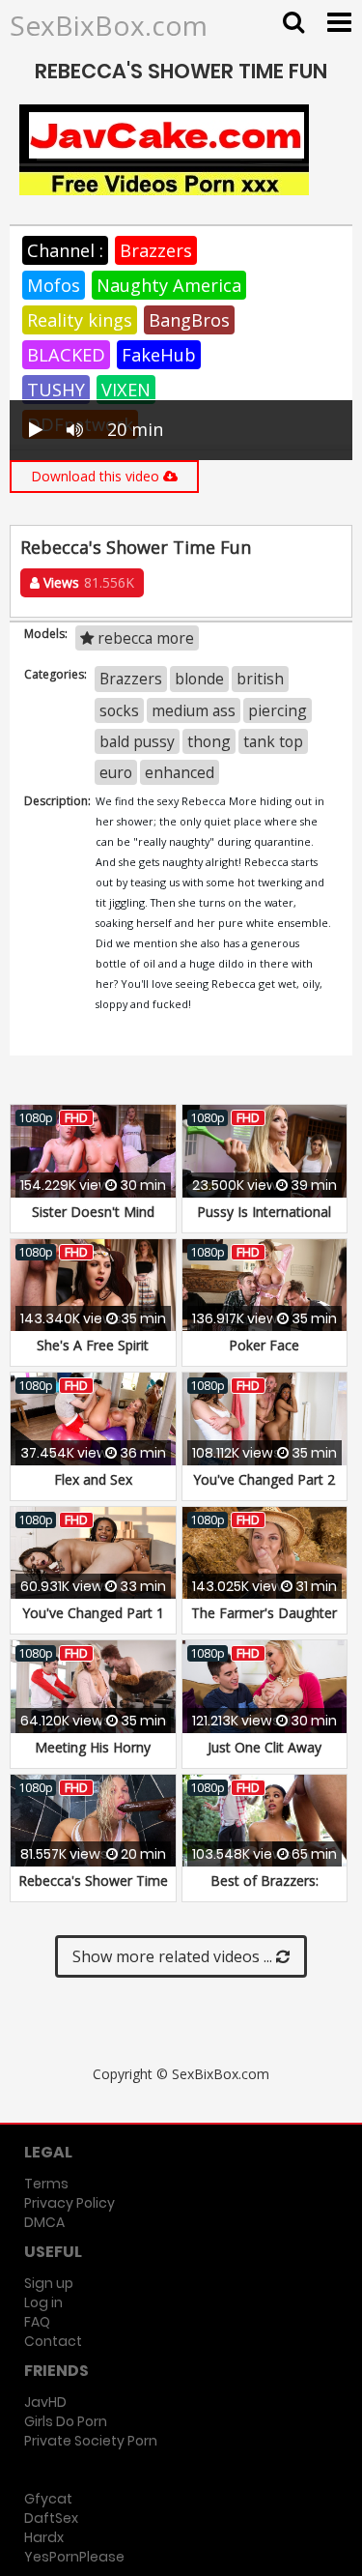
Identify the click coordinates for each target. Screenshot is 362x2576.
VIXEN (126, 390)
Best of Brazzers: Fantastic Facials (265, 1890)
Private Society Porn (91, 2441)
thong (209, 741)
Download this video (97, 476)
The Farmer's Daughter (264, 1613)
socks (119, 710)
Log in (43, 2302)
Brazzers (156, 250)
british (260, 679)
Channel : (65, 250)
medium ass (194, 710)
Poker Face (264, 1345)
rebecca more (144, 638)
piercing (278, 710)
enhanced (180, 772)
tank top (273, 741)
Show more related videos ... (174, 1956)
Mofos (54, 285)
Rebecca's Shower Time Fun (93, 1890)
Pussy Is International (264, 1212)
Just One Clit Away (265, 1747)
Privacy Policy (70, 2203)
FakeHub (159, 355)
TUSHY (56, 390)
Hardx (44, 2537)
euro (116, 772)
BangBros (189, 320)
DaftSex (51, 2518)
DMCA (44, 2222)
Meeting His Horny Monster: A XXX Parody (93, 1757)
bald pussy (137, 741)
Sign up (49, 2283)
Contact (53, 2341)
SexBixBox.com (109, 25)
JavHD (45, 2402)
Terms (46, 2184)
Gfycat (48, 2499)
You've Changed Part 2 (264, 1479)
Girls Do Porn (66, 2421)
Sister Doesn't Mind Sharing (93, 1221)
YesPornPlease (74, 2557)
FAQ (37, 2322)
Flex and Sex (93, 1479)
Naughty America (169, 285)
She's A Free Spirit (93, 1345)
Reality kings (80, 320)
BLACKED (66, 355)
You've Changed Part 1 (93, 1613)
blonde (199, 679)
